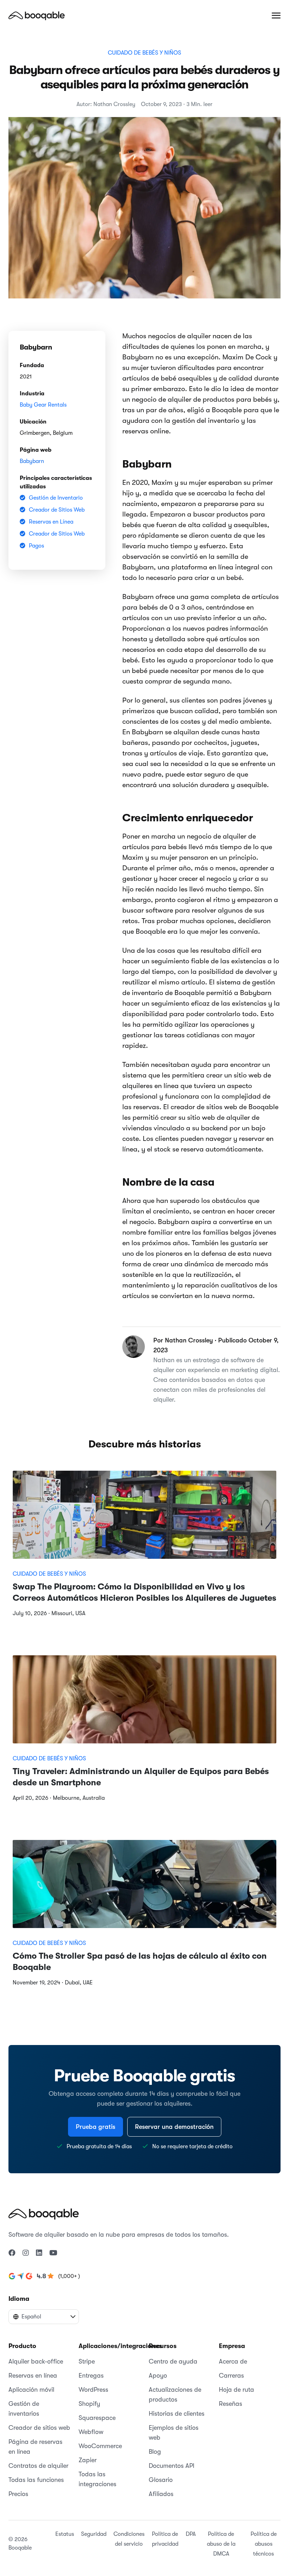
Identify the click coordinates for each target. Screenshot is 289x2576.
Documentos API (172, 2466)
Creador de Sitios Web (57, 510)
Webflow (91, 2432)
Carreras (231, 2376)
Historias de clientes (177, 2414)
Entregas (91, 2376)
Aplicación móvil (31, 2390)
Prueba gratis (96, 2127)
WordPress (93, 2390)
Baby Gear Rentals (43, 405)
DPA (191, 2534)
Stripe (87, 2361)
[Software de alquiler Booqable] (37, 16)
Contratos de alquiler (38, 2466)
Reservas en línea (33, 2376)
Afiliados (161, 2494)
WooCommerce (100, 2446)
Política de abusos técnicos (264, 2544)
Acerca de (233, 2361)
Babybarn (32, 461)
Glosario (161, 2480)
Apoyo (158, 2376)
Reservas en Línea (51, 522)
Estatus (65, 2534)
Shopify (89, 2404)
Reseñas (230, 2404)
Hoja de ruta (236, 2390)
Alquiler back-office (36, 2361)
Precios (18, 2494)
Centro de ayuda (173, 2361)
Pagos (36, 546)
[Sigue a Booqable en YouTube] (53, 2253)
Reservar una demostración (174, 2127)
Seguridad (94, 2534)
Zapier (88, 2460)
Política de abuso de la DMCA (221, 2544)
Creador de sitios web (39, 2428)
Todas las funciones (36, 2480)
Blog (155, 2452)
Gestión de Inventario (56, 498)
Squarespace (97, 2418)
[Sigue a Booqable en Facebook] (12, 2253)
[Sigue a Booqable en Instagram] (26, 2253)
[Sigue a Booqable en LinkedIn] (39, 2253)
